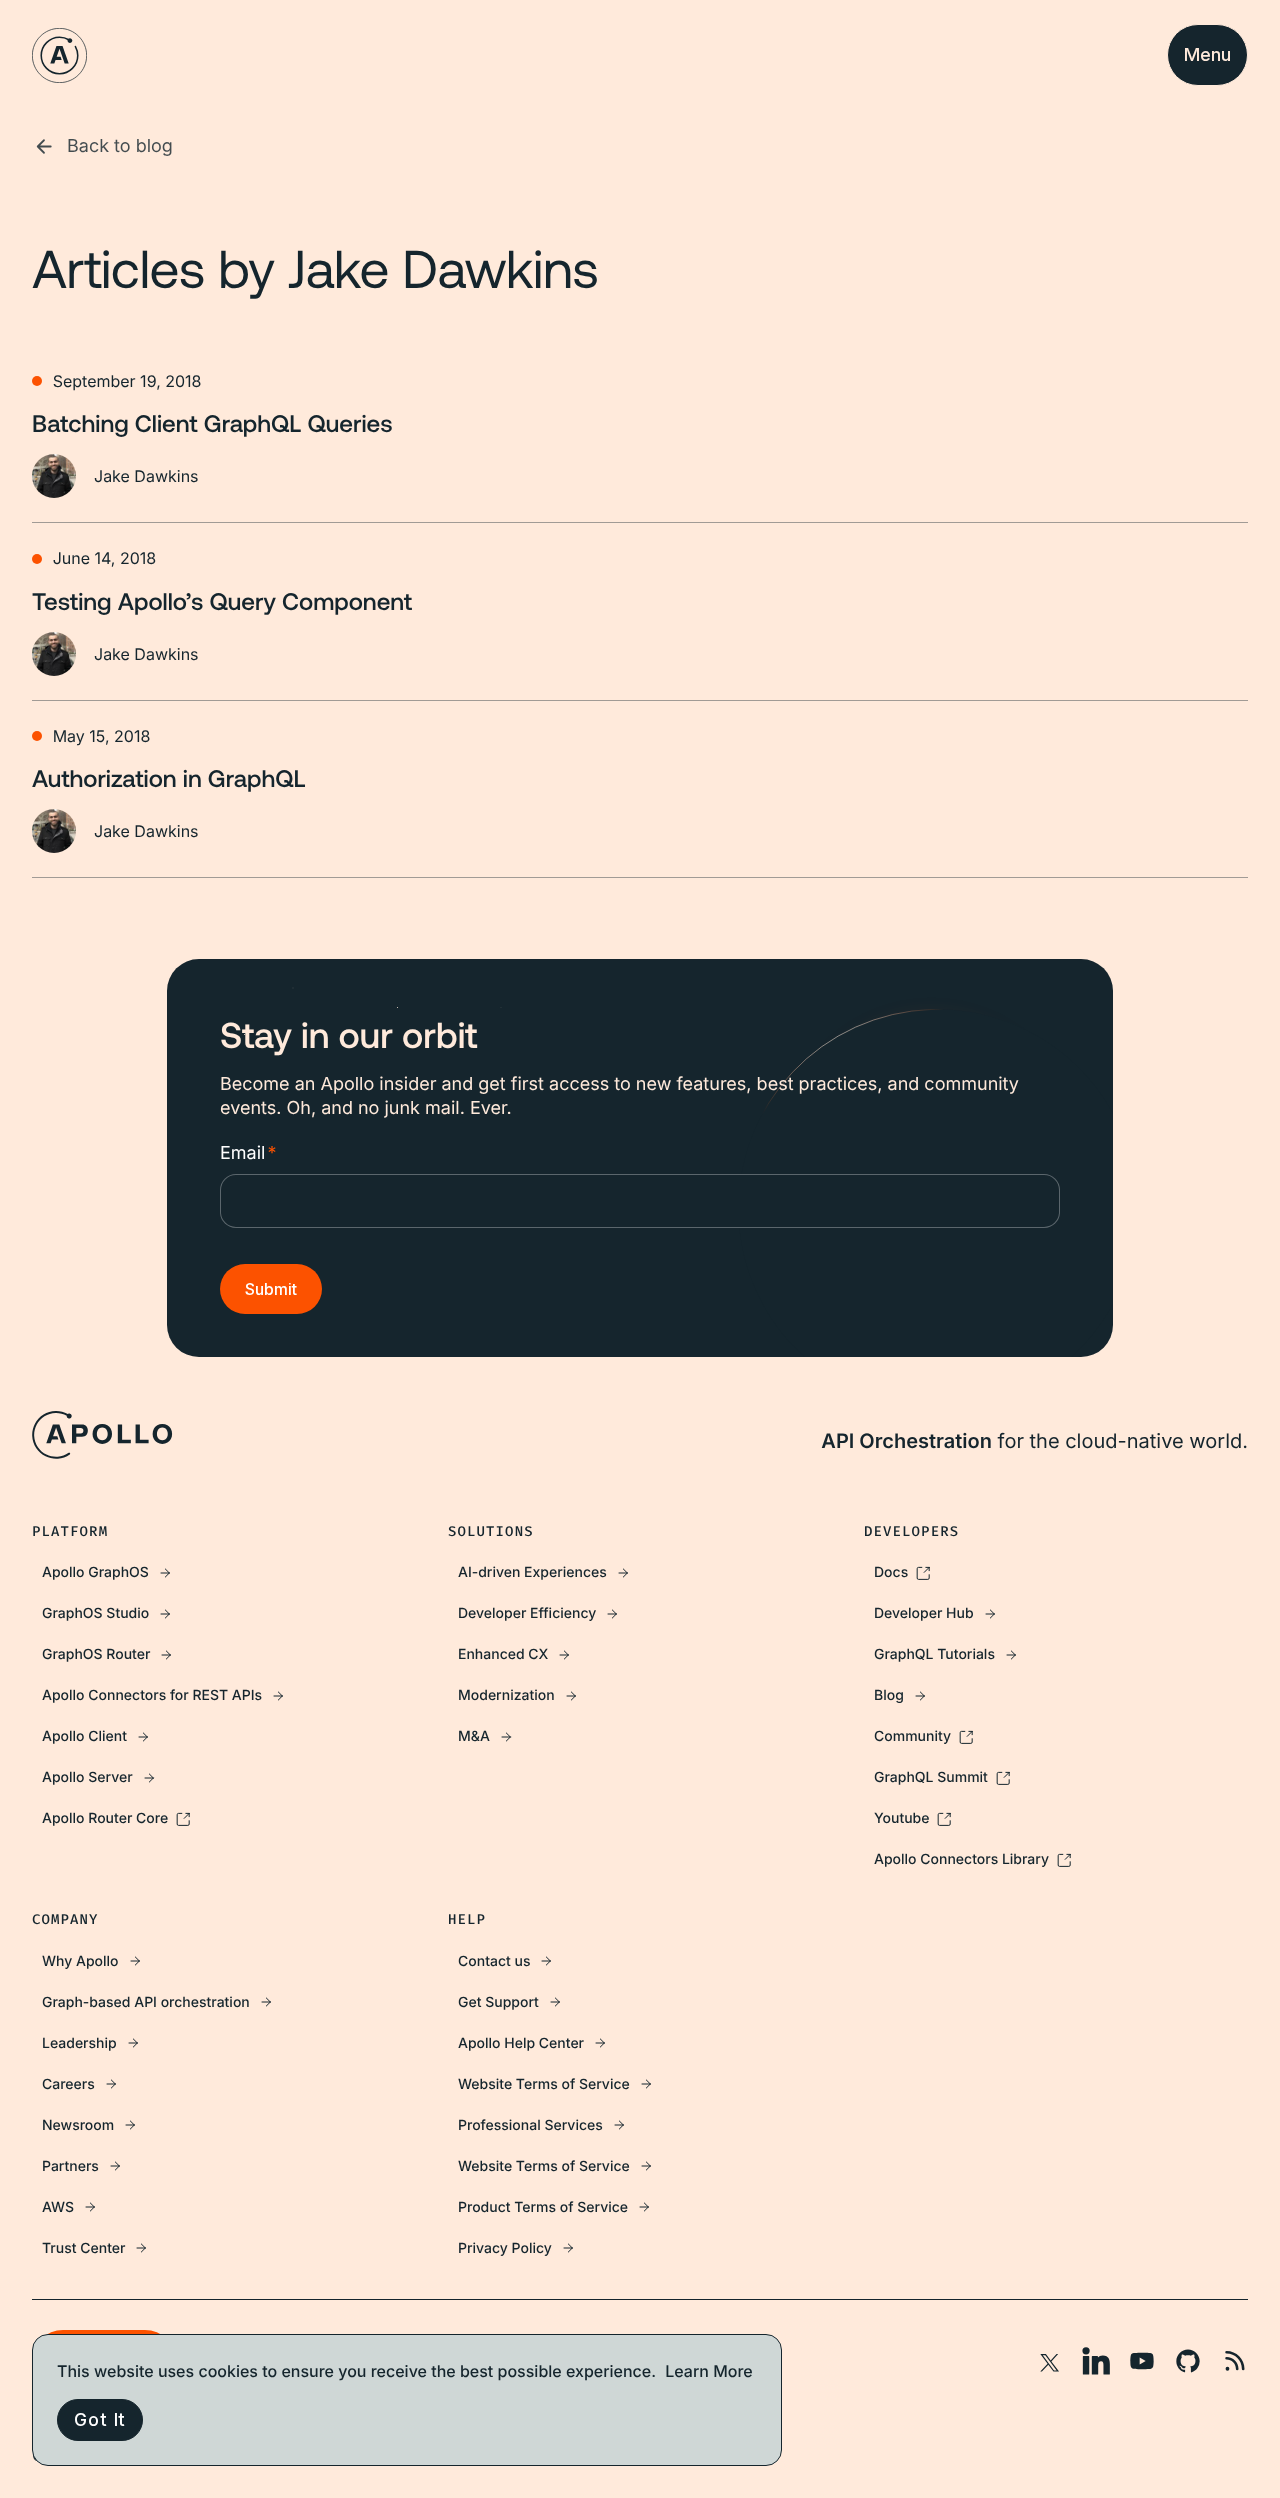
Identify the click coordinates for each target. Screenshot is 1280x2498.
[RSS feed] (1234, 2361)
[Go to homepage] (59, 55)
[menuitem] (224, 1572)
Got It (100, 2419)
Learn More (709, 2371)
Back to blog (120, 146)
